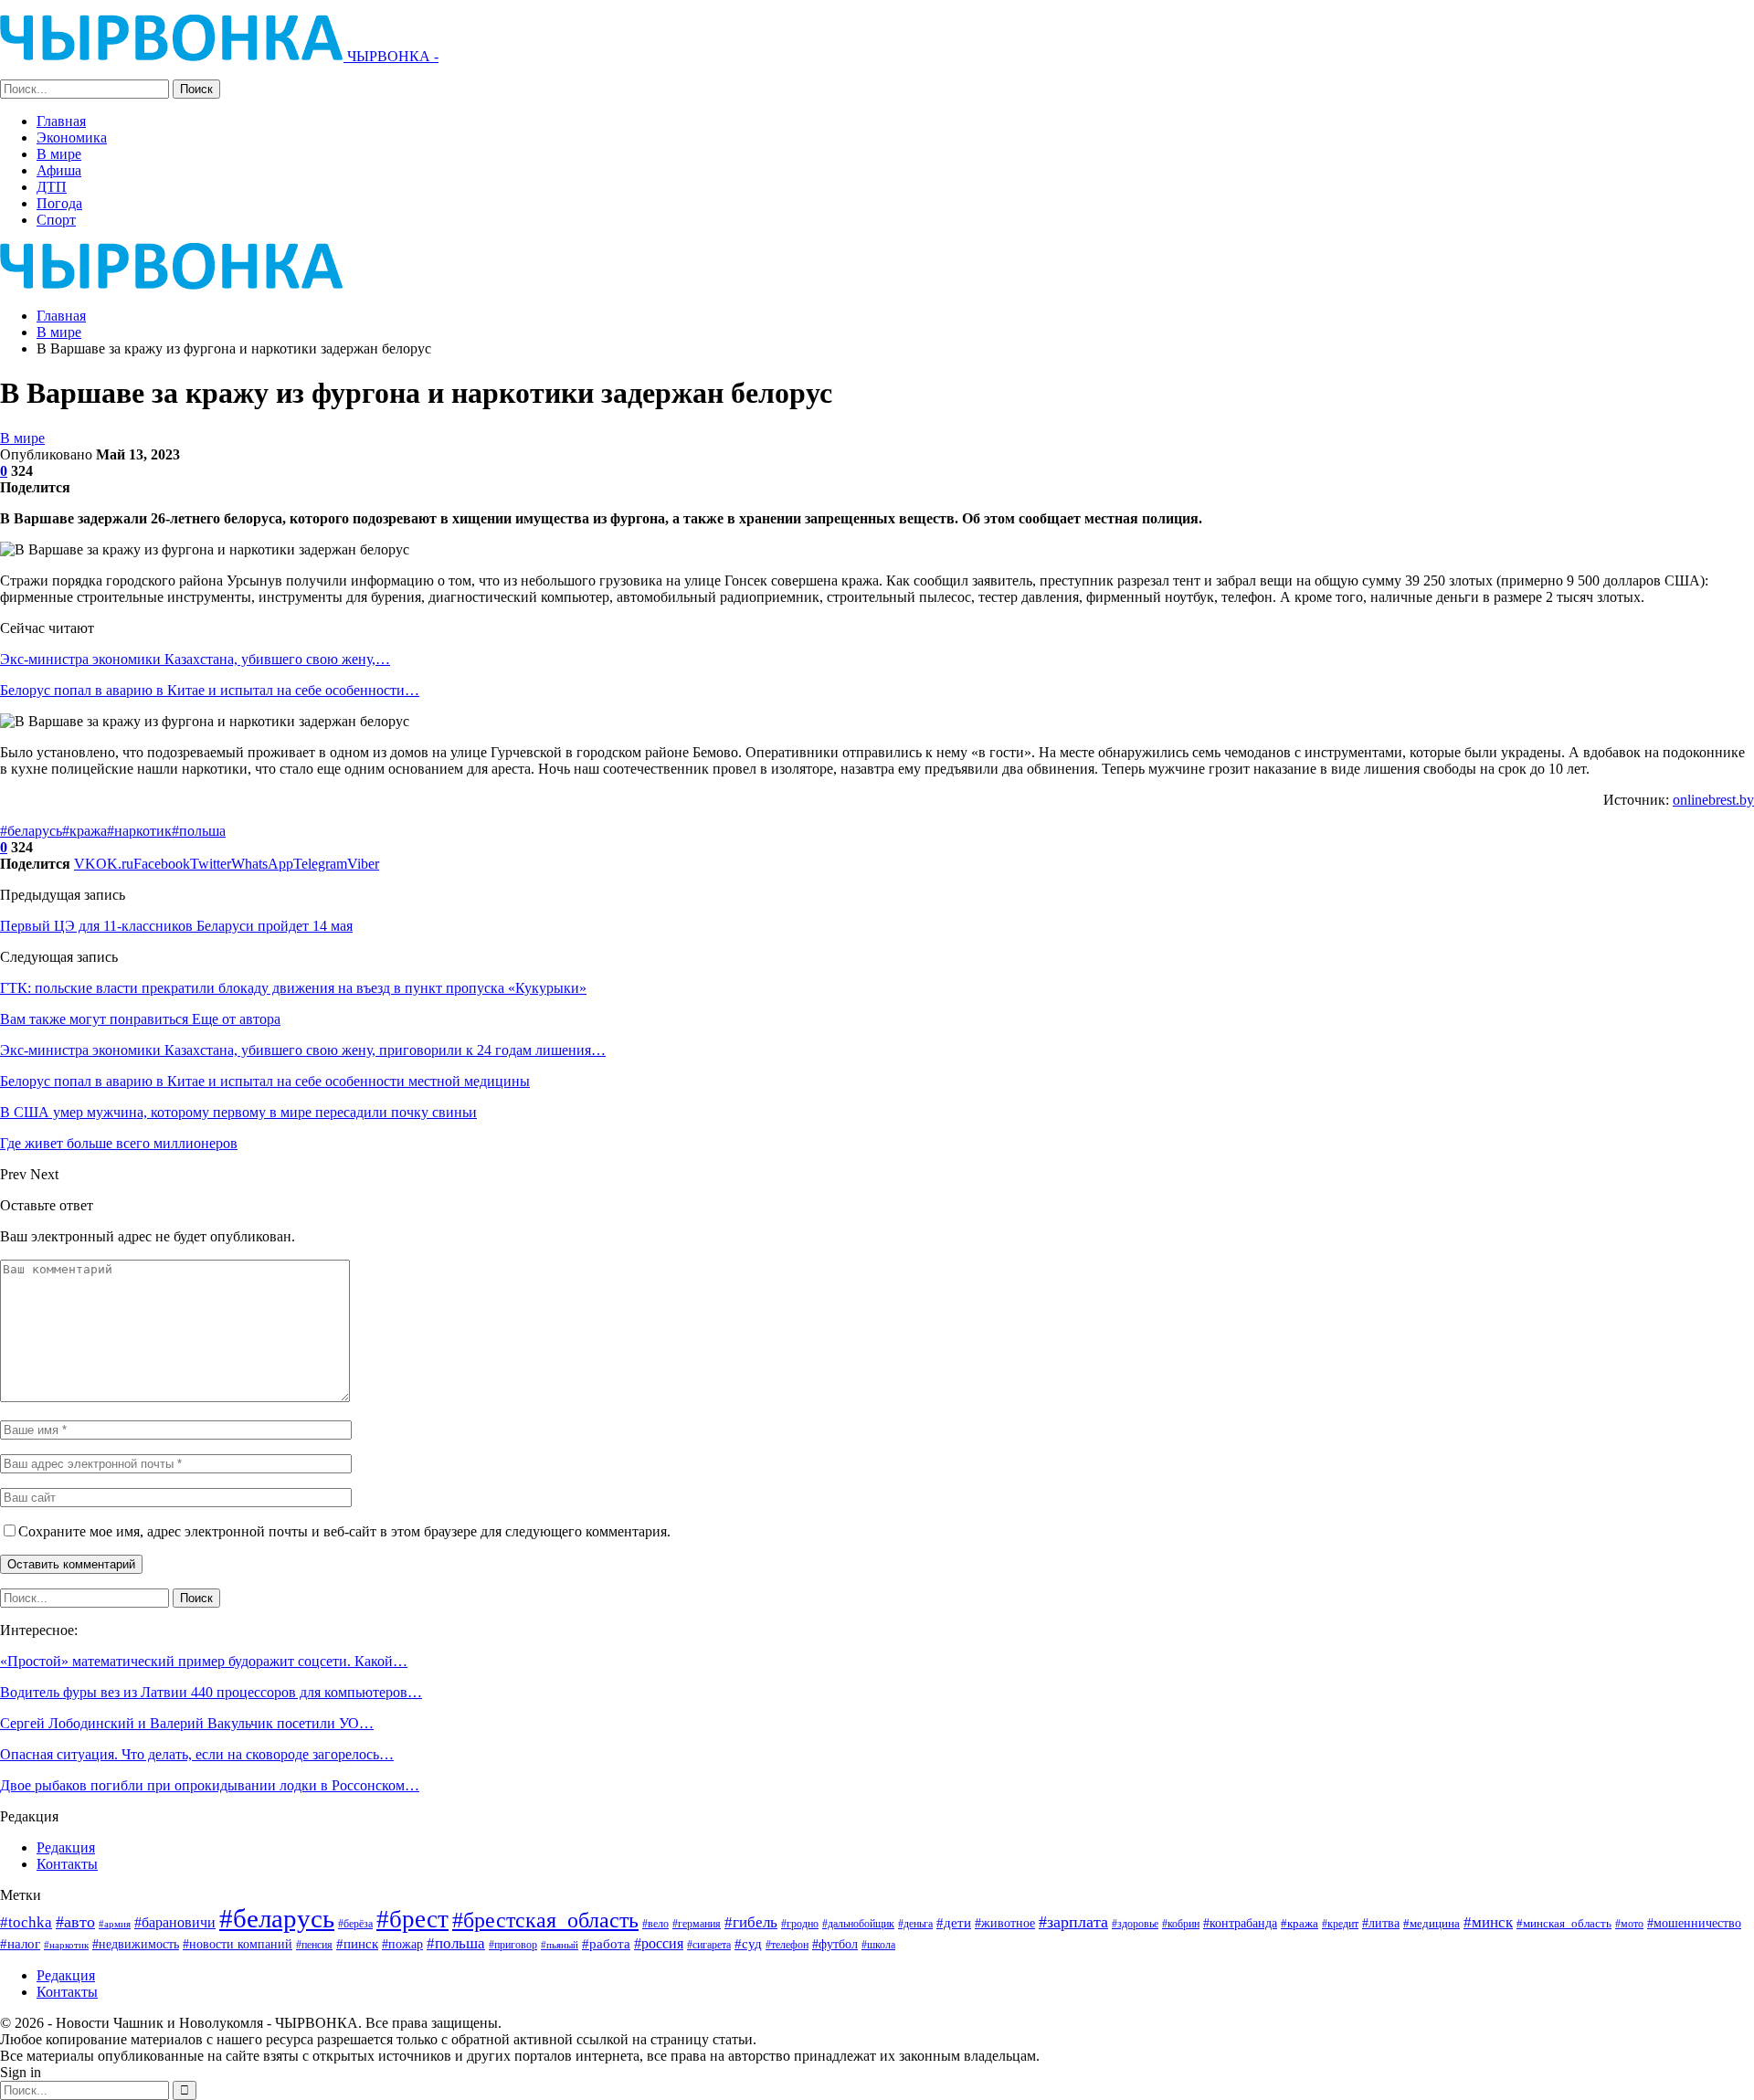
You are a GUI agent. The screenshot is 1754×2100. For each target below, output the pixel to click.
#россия (659, 1943)
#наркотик (139, 831)
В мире (59, 154)
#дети (954, 1923)
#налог (20, 1944)
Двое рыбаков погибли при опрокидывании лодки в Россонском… (210, 1785)
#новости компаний (238, 1944)
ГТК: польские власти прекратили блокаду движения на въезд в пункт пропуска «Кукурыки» (293, 988)
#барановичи (175, 1922)
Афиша (59, 170)
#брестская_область (545, 1920)
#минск (1488, 1922)
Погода (59, 203)
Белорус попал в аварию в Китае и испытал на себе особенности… (210, 690)
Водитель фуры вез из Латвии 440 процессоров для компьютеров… (211, 1692)
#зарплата (1073, 1922)
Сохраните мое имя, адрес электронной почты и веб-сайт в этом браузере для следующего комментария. (344, 1531)
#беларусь (31, 831)
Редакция (66, 1847)
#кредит (1340, 1924)
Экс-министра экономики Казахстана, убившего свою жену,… (195, 659)
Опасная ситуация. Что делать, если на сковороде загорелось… (197, 1754)
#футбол (835, 1944)
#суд (748, 1944)
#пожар (402, 1944)
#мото (1629, 1924)
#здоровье (1135, 1924)
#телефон (787, 1945)
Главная (61, 121)
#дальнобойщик (858, 1924)
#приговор (513, 1945)
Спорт (56, 220)
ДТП (52, 187)
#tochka (26, 1922)
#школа (878, 1945)
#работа (606, 1944)
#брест (412, 1919)
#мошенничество (1694, 1923)
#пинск (357, 1944)
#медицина (1432, 1924)
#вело (655, 1924)
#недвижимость (136, 1944)
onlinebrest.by (1713, 800)
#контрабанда (1240, 1923)
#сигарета (709, 1945)
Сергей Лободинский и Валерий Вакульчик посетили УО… (187, 1723)
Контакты (67, 1864)
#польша (199, 831)
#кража (85, 831)
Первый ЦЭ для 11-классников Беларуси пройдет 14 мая (176, 926)
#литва (1381, 1923)
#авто (75, 1922)
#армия (115, 1924)
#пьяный (560, 1945)
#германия (697, 1924)
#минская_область (1564, 1923)
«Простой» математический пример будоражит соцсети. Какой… (204, 1661)
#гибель (751, 1922)
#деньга (915, 1924)
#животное (1005, 1923)
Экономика (72, 137)
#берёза (355, 1924)
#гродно (800, 1924)
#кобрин (1181, 1924)
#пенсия (314, 1945)
